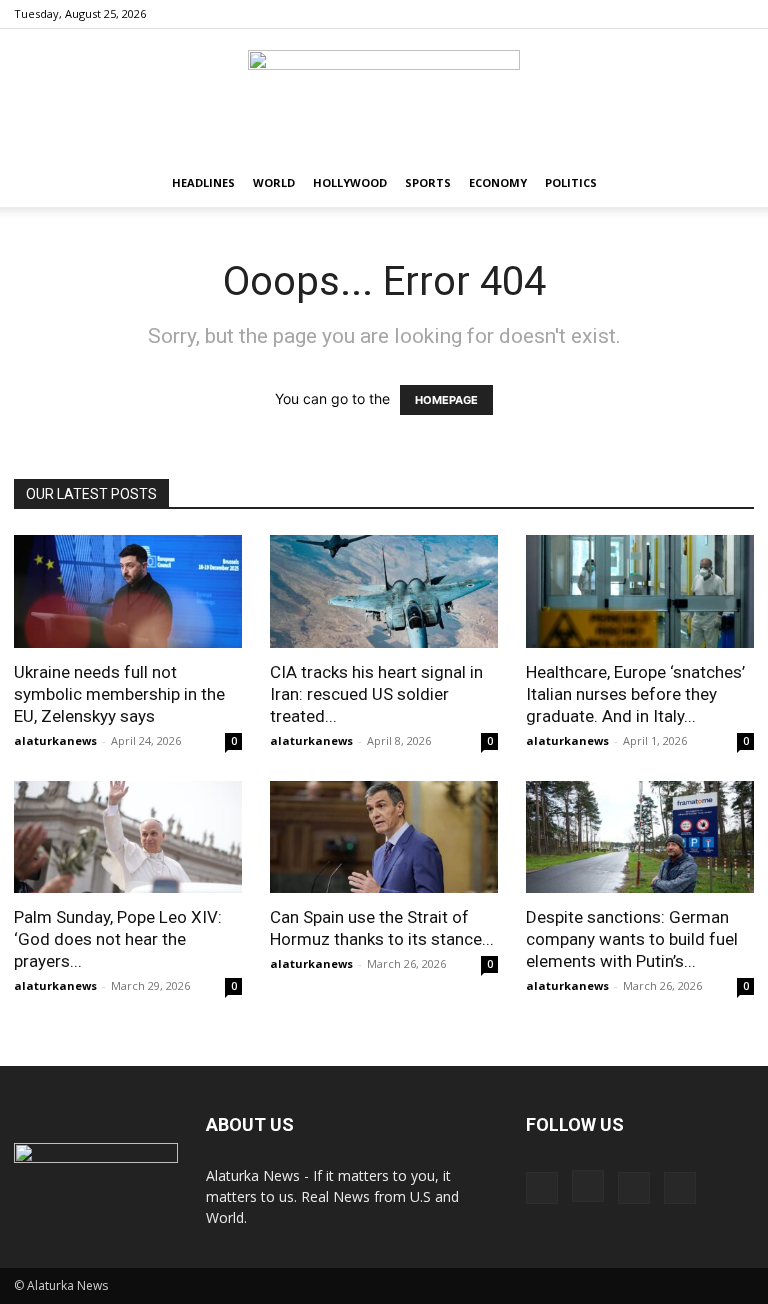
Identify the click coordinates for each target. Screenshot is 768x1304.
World (274, 182)
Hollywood (350, 182)
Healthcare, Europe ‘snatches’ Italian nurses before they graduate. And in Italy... (635, 694)
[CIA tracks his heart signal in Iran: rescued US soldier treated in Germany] (384, 591)
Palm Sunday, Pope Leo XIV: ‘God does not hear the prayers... (118, 939)
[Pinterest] (706, 14)
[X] (739, 14)
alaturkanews (55, 740)
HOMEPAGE (446, 400)
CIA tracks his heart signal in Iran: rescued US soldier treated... (376, 694)
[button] (730, 183)
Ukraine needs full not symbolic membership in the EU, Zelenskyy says (119, 694)
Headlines (203, 182)
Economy (498, 182)
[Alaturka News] (384, 95)
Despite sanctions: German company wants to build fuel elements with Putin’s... (632, 939)
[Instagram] (673, 14)
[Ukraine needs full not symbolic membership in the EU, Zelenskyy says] (128, 591)
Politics (571, 182)
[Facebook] (640, 14)
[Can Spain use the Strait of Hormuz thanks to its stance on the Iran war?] (384, 837)
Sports (428, 182)
